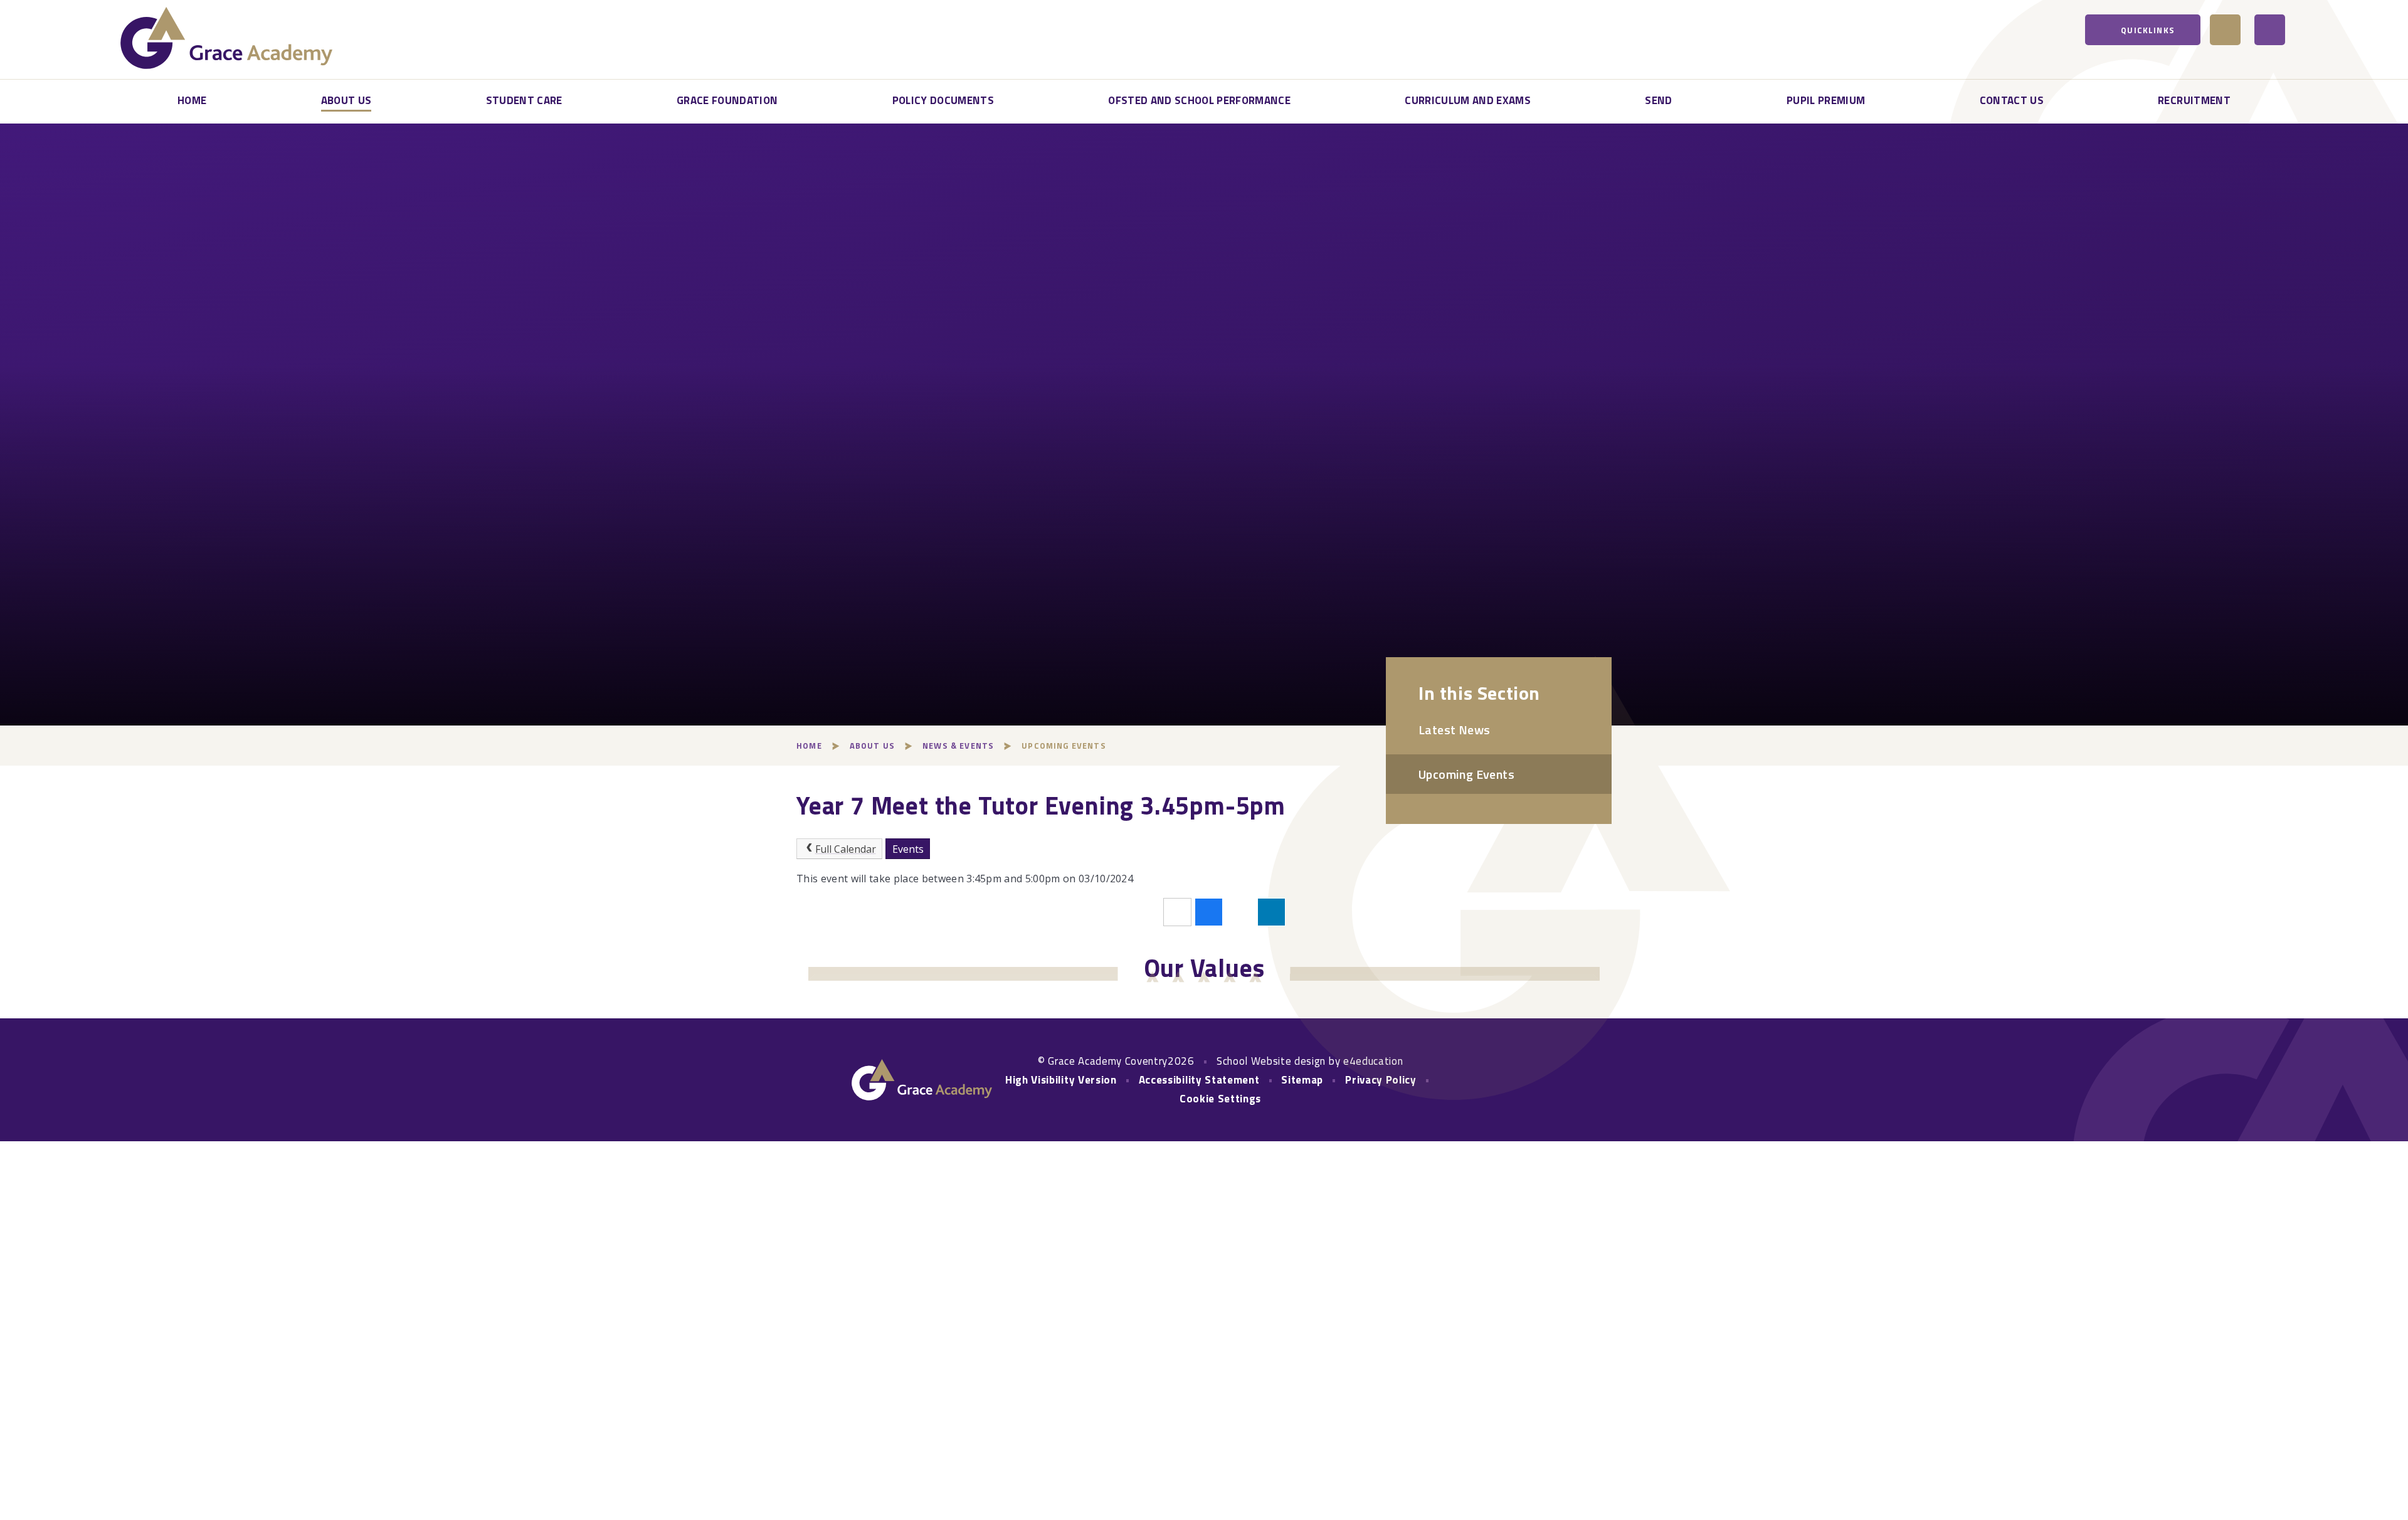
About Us (872, 746)
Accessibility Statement (1199, 1080)
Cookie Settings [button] (1220, 1099)
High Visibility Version (1061, 1080)
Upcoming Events (1064, 746)
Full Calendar (846, 849)
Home (809, 746)
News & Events (958, 746)
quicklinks (2148, 30)
